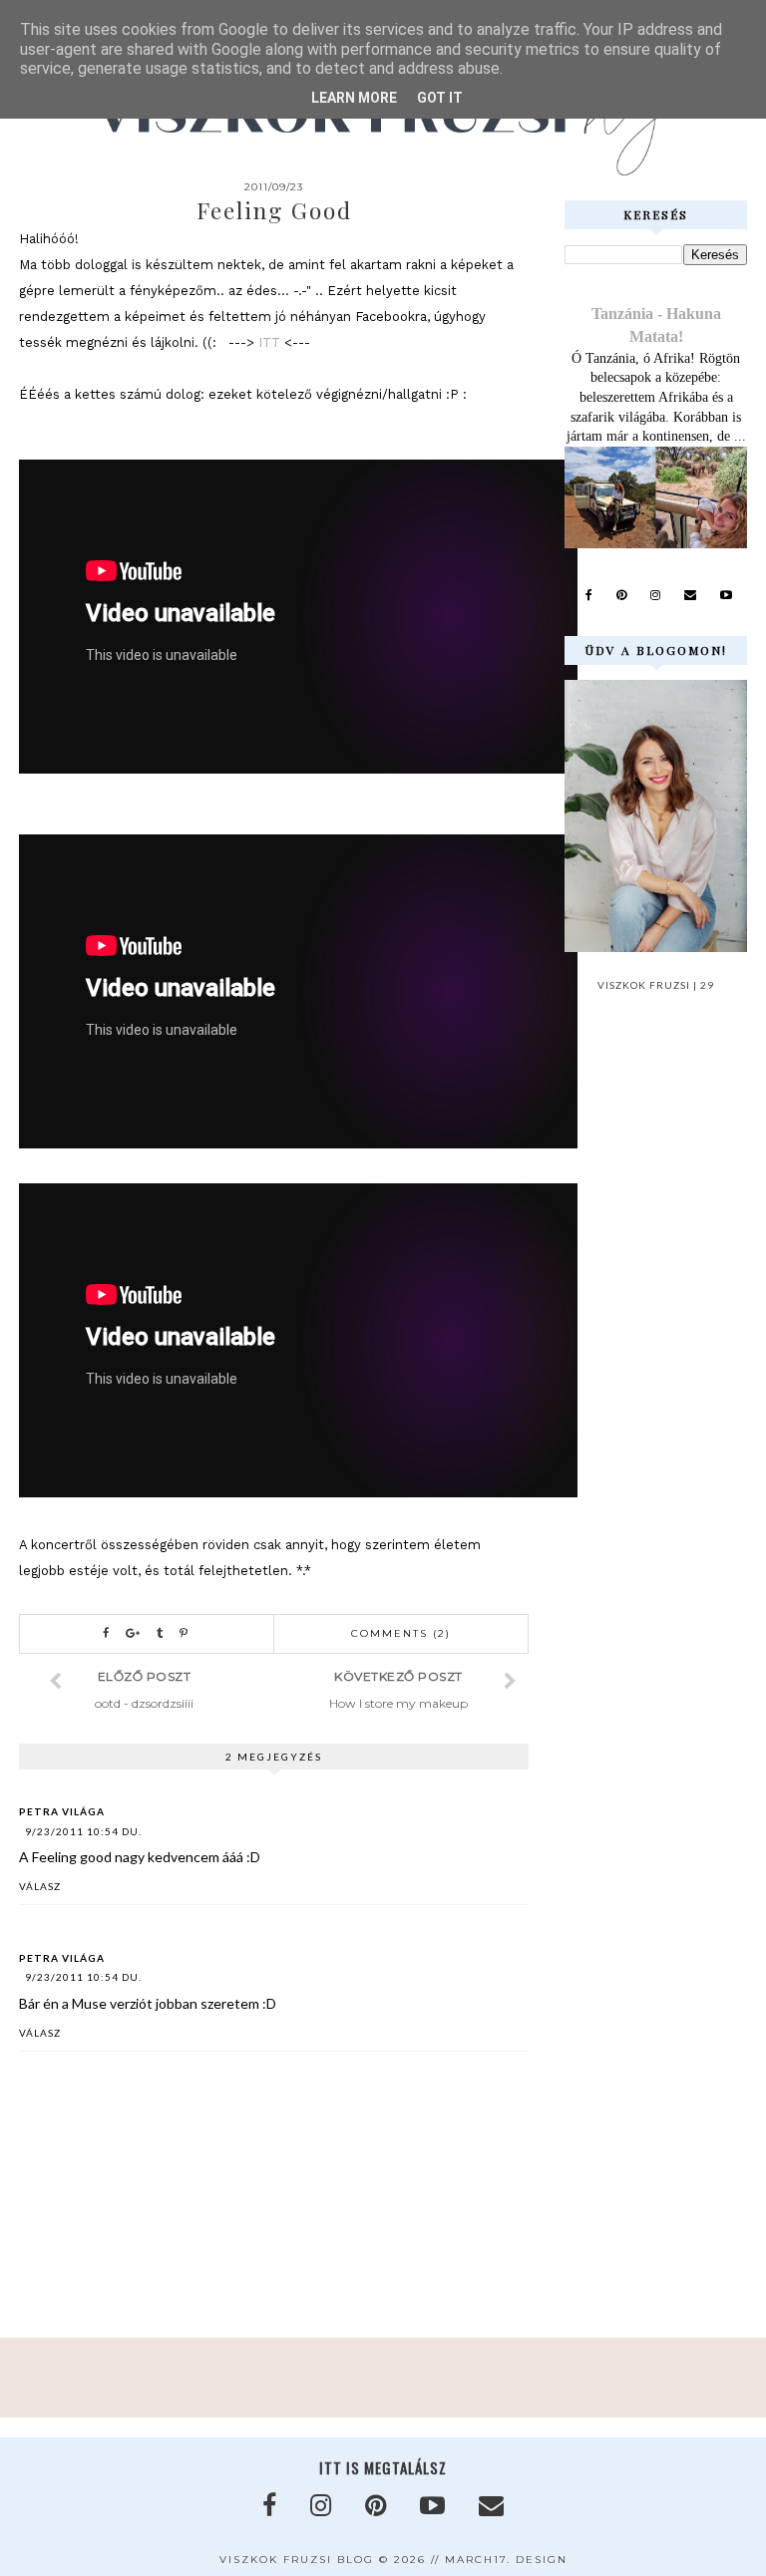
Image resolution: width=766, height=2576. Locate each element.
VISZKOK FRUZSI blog (297, 2560)
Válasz (40, 1886)
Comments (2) (401, 1633)
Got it (440, 98)
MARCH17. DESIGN (506, 2560)
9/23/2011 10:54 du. (83, 1831)
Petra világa (62, 1811)
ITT (267, 342)
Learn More (354, 98)
